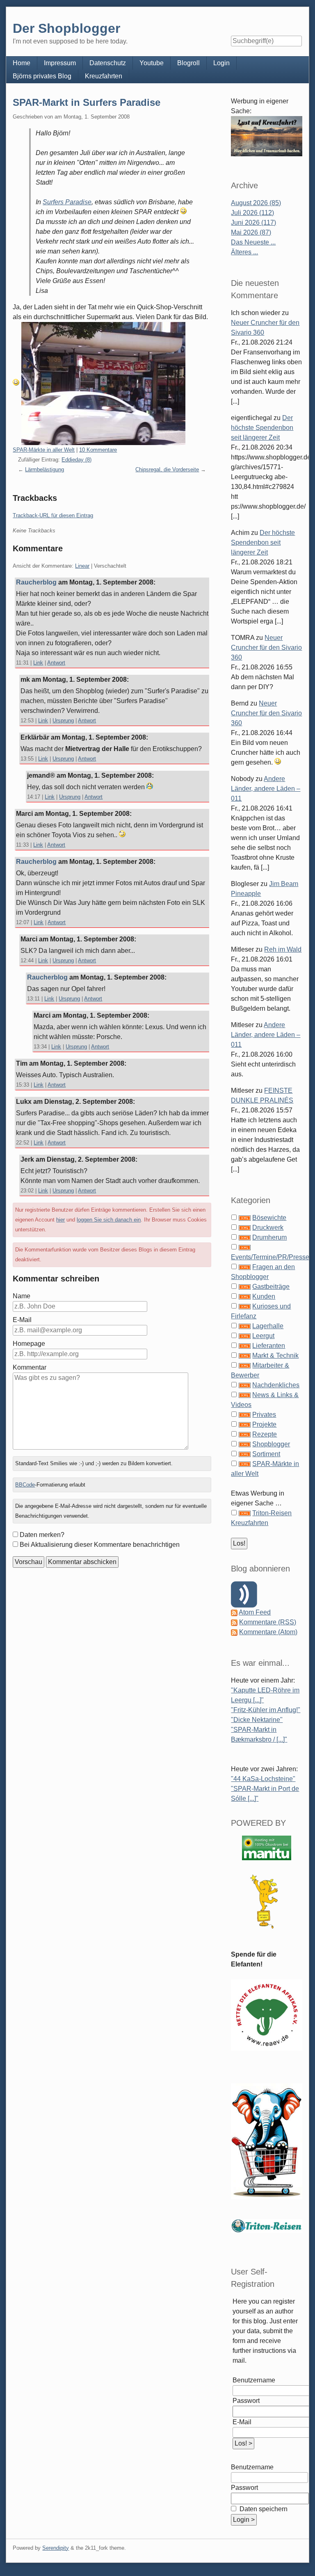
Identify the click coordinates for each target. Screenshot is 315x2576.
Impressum (60, 63)
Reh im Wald (283, 949)
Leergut (263, 1336)
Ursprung (63, 721)
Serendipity (56, 2548)
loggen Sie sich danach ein (109, 1220)
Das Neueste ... (253, 242)
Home (22, 63)
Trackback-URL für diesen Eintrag (53, 515)
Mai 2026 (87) (251, 232)
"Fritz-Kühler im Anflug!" (266, 1710)
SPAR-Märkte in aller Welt (44, 450)
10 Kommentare (98, 450)
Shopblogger (271, 1444)
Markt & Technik (275, 1355)
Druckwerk (268, 1227)
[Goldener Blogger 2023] (266, 1901)
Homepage (29, 1344)
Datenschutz (108, 63)
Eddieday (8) (76, 460)
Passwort (246, 2401)
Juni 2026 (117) (253, 223)
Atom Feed (255, 1612)
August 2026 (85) (256, 203)
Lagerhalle (268, 1326)
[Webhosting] (267, 1847)
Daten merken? (42, 1535)
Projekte (264, 1424)
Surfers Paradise (67, 202)
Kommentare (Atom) (268, 1632)
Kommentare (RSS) (268, 1622)
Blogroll (188, 63)
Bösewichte (269, 1218)
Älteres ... (244, 252)
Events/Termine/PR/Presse (270, 1257)
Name (22, 1296)
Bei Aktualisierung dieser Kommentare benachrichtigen (100, 1545)
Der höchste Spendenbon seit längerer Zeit (262, 428)
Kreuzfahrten (104, 76)
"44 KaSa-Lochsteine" (263, 1779)
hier (60, 1220)
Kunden (264, 1296)
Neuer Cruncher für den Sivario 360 (266, 647)
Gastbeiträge (271, 1287)
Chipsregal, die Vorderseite (167, 469)
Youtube (152, 63)
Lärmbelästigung (45, 469)
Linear (82, 566)
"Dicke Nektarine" (257, 1720)
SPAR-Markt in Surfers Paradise (87, 102)
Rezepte (265, 1434)
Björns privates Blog (42, 76)
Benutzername (254, 2380)
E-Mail (22, 1320)
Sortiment (266, 1454)
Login (221, 63)
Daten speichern (263, 2509)
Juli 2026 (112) (252, 213)
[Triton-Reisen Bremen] (266, 136)
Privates (264, 1415)
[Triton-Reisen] (266, 2225)
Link (38, 663)
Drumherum (269, 1237)
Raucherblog (36, 582)
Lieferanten (269, 1346)
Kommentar (30, 1367)
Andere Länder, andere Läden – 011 (266, 789)
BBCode (25, 1485)
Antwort (56, 663)
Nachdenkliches (276, 1385)
